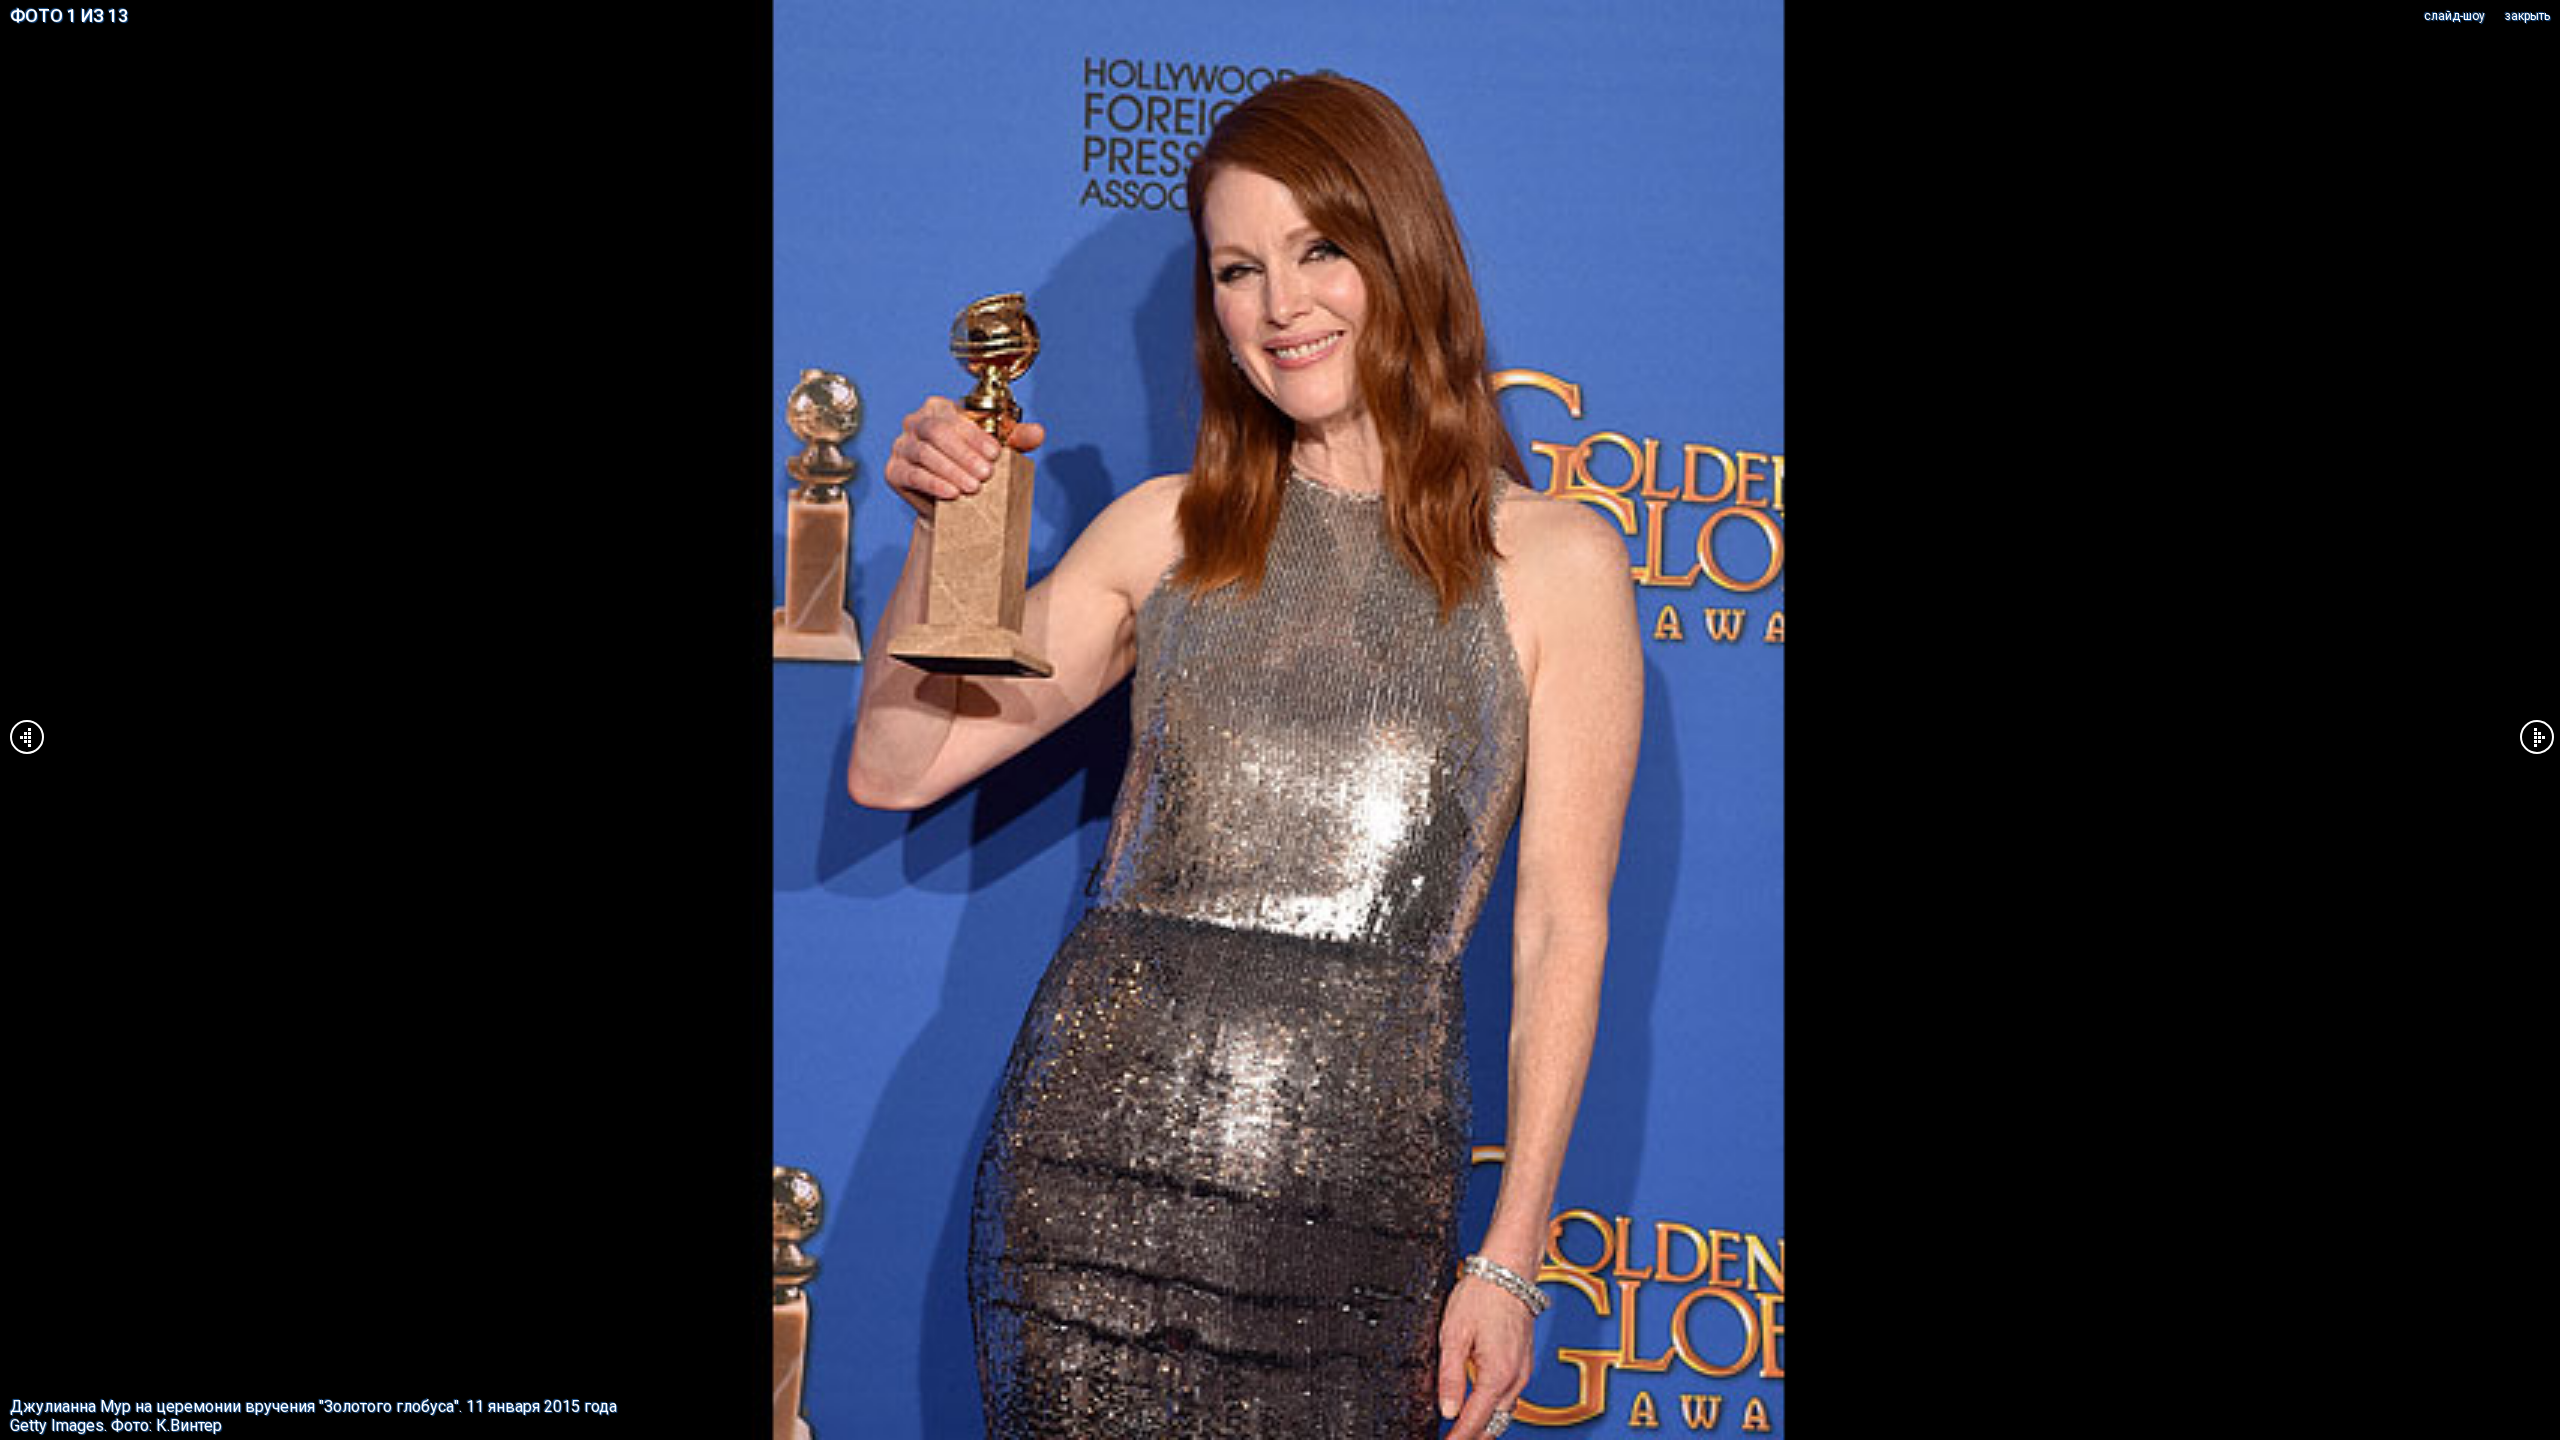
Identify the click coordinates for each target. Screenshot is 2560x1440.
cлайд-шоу (2454, 16)
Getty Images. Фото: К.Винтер (116, 1425)
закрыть (2527, 16)
